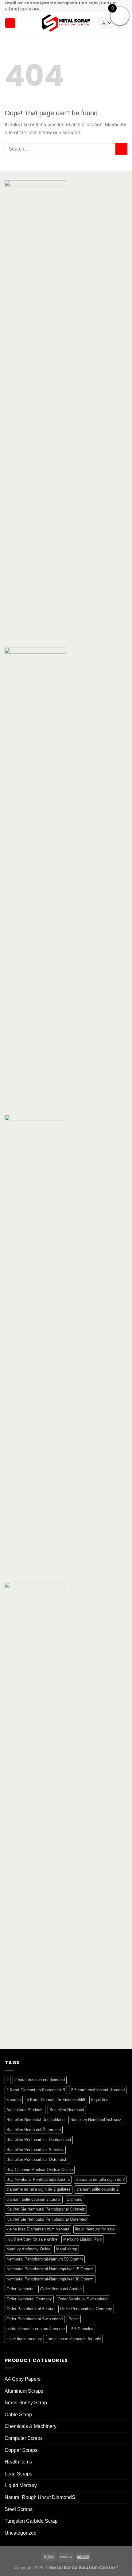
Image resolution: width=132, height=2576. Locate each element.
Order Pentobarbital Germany (86, 2309)
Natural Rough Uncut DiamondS (40, 2497)
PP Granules (82, 2329)
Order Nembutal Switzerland (83, 2299)
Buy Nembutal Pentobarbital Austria (38, 2179)
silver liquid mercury (24, 2339)
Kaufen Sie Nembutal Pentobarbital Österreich (47, 2219)
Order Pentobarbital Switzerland (35, 2319)
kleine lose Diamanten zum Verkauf (38, 2229)
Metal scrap (67, 2249)
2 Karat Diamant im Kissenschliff (36, 2090)
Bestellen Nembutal (67, 2110)
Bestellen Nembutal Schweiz (96, 2120)
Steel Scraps (19, 2509)
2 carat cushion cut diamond (40, 2080)
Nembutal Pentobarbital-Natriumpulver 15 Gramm (50, 2269)
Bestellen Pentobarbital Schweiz (35, 2150)
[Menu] (10, 23)
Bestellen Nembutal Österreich (34, 2130)
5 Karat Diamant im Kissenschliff (56, 2100)
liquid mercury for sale (95, 2229)
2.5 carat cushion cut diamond (98, 2090)
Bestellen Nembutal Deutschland (35, 2120)
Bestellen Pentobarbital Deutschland (39, 2140)
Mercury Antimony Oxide (28, 2249)
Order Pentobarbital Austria (30, 2309)
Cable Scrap (18, 2415)
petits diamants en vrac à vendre (36, 2329)
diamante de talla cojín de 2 (100, 2179)
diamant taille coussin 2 (97, 2189)
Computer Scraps (24, 2438)
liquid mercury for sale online (32, 2239)
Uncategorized (21, 2533)
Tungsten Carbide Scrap (31, 2521)
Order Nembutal (20, 2289)
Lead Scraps (18, 2474)
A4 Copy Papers (23, 2379)
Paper (74, 2319)
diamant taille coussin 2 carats (34, 2199)
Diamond (74, 2199)
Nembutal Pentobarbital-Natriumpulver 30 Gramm (50, 2279)
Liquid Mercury (21, 2485)
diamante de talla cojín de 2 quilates (39, 2189)
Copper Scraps (21, 2450)
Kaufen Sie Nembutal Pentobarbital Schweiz (46, 2209)
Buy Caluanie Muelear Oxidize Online (40, 2170)
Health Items (18, 2462)
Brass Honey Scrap (26, 2403)
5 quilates (100, 2100)
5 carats (14, 2100)
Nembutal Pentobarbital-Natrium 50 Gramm (45, 2259)
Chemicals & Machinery (31, 2426)
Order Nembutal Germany (29, 2299)
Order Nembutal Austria (61, 2289)
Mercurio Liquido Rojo (82, 2239)
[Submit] (121, 149)
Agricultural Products (25, 2110)
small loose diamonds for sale (74, 2339)
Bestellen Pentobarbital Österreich (37, 2159)
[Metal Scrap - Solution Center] (66, 23)
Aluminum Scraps (24, 2391)
